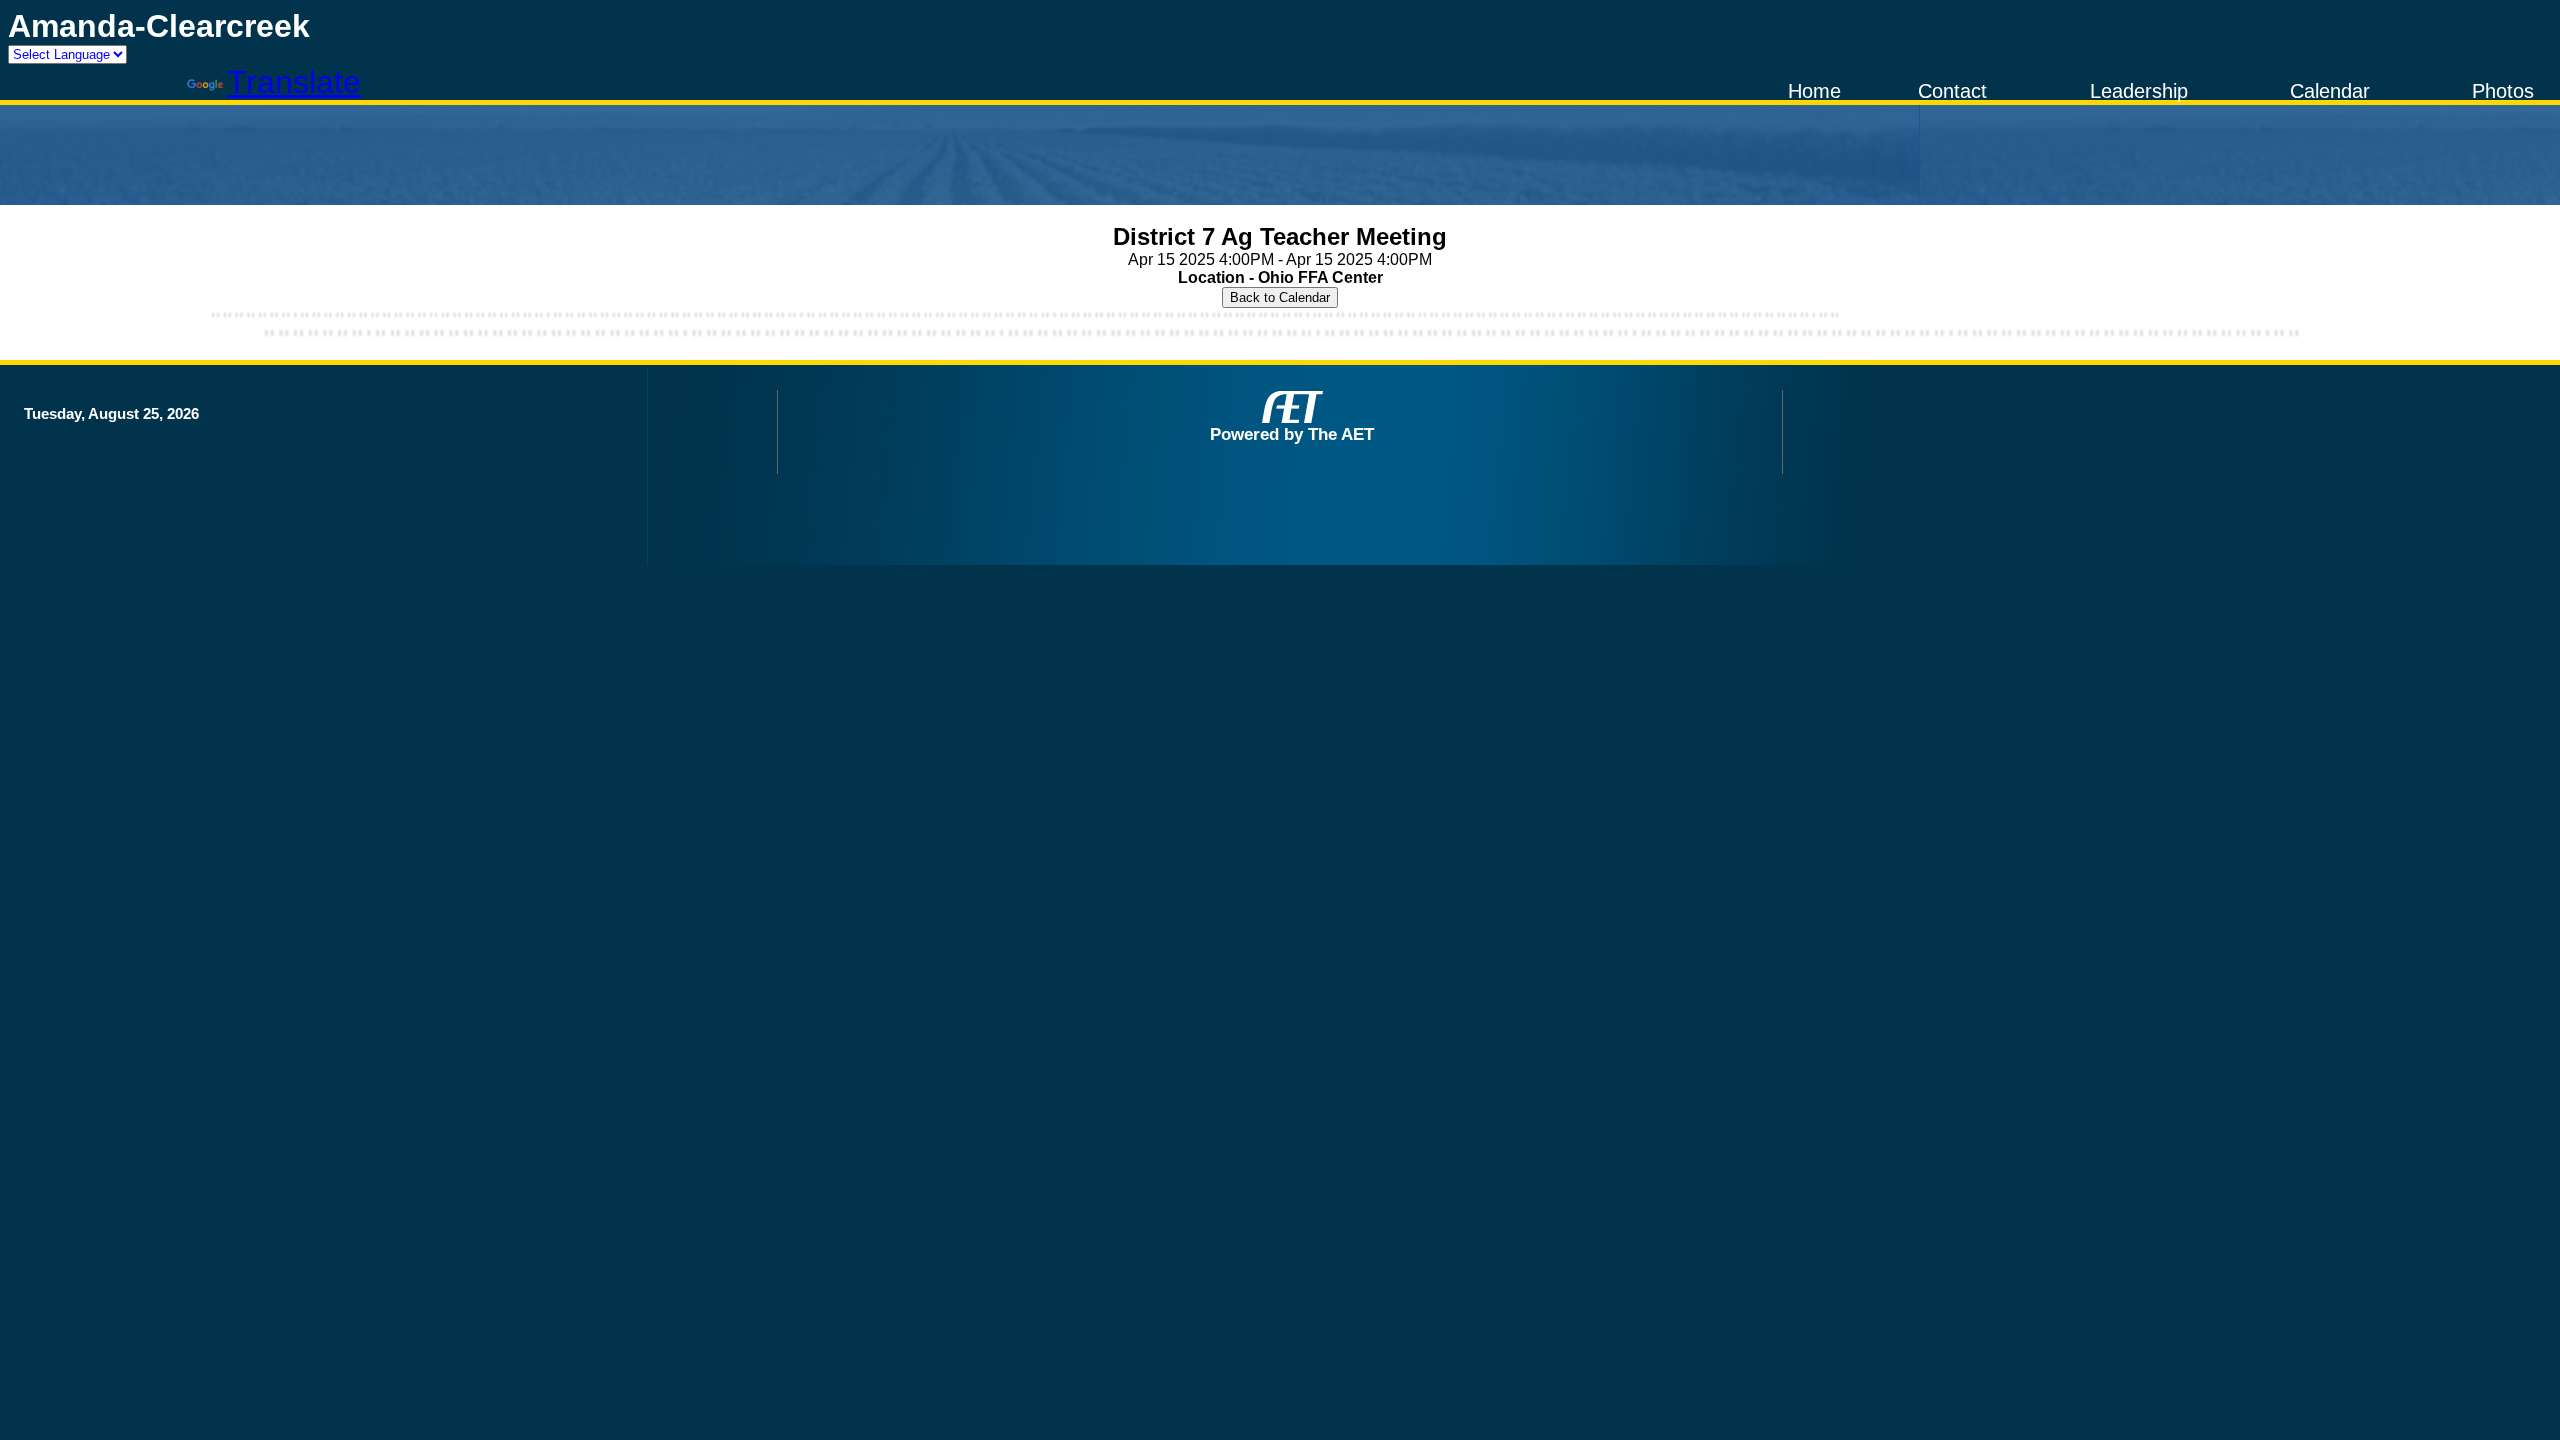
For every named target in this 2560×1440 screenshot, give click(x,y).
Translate (294, 82)
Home (1814, 91)
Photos (2503, 91)
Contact (1952, 91)
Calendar (2330, 91)
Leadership (2139, 91)
